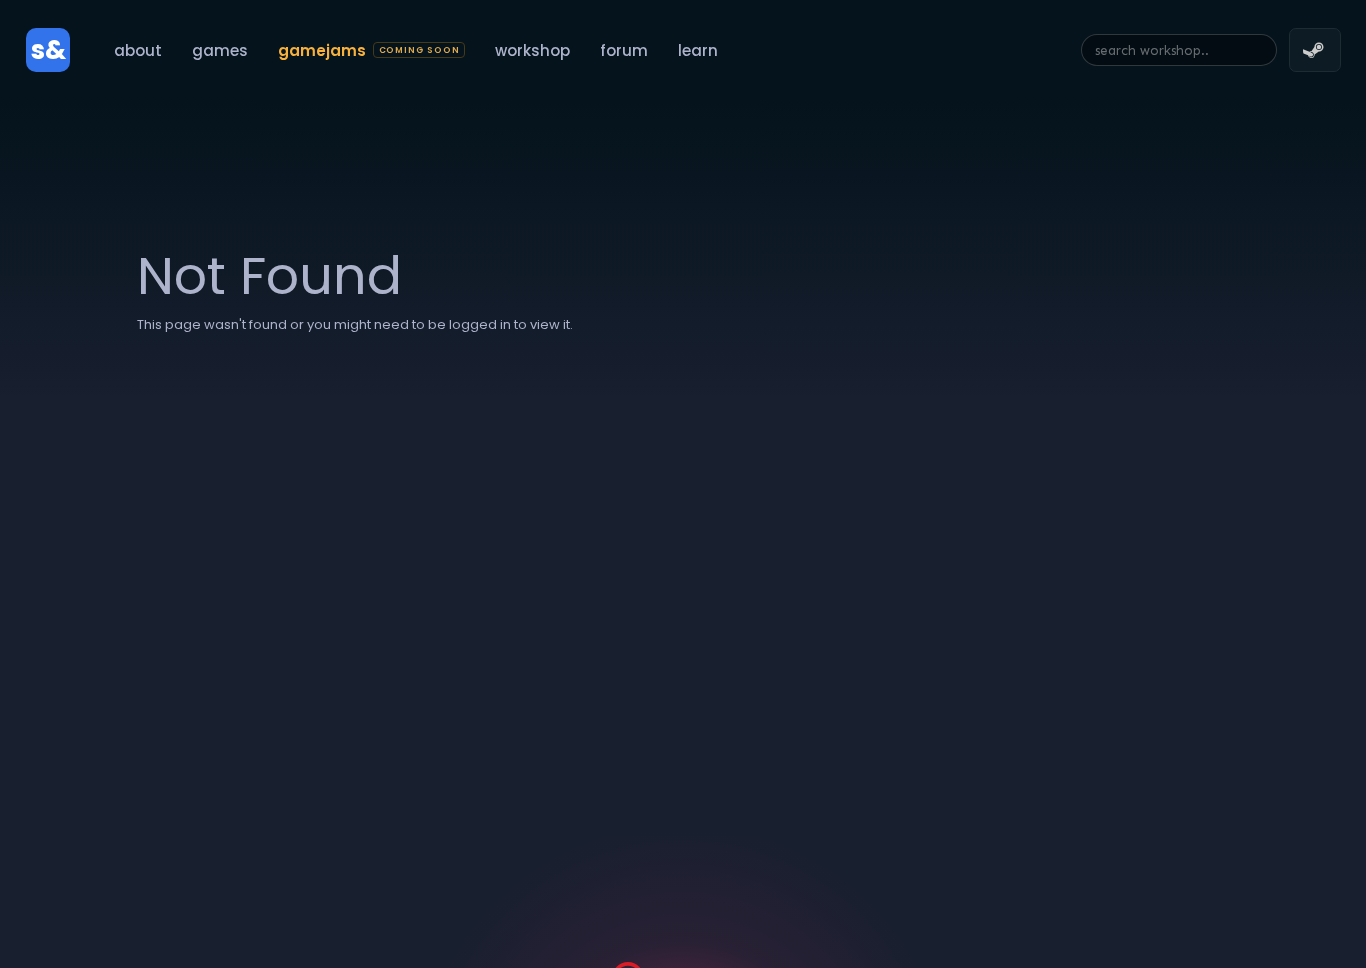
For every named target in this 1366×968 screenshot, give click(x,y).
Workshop (532, 50)
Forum (624, 50)
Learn (698, 50)
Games (220, 50)
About (138, 50)
